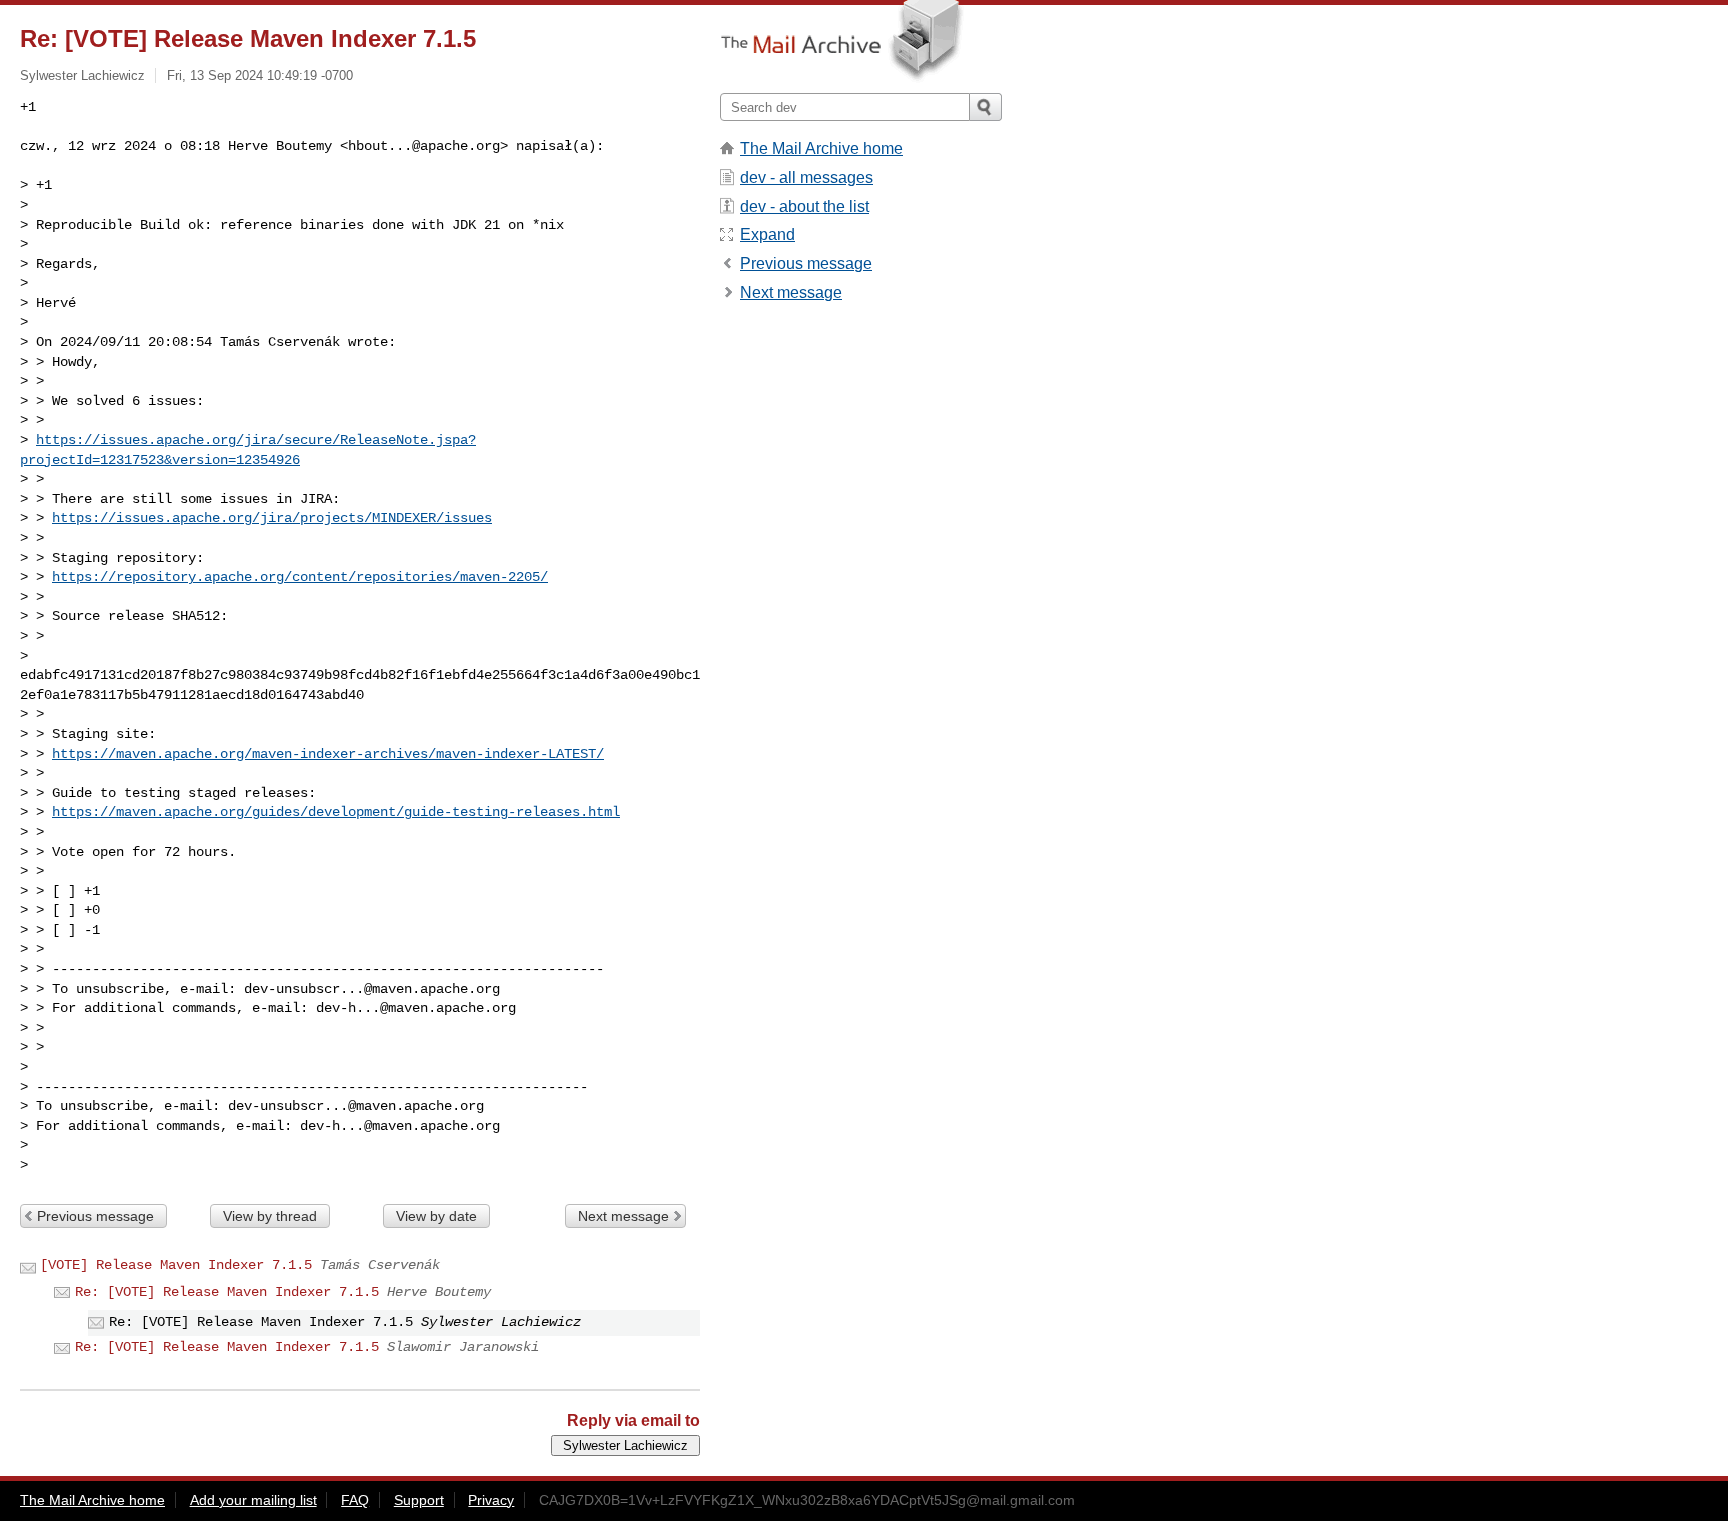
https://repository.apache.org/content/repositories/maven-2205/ (300, 577)
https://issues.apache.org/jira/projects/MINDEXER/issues (272, 518)
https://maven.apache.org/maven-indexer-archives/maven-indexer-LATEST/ (328, 754)
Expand (767, 234)
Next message (623, 1216)
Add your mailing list (253, 1500)
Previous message (95, 1216)
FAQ (355, 1500)
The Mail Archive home (821, 148)
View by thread (270, 1216)
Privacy (491, 1500)
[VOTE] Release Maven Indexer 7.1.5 (176, 1265)
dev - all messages (806, 177)
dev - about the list (804, 206)
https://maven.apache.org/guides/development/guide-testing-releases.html (336, 812)
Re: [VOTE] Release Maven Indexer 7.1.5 (227, 1292)
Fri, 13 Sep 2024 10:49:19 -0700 (260, 75)
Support (419, 1500)
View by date (436, 1216)
